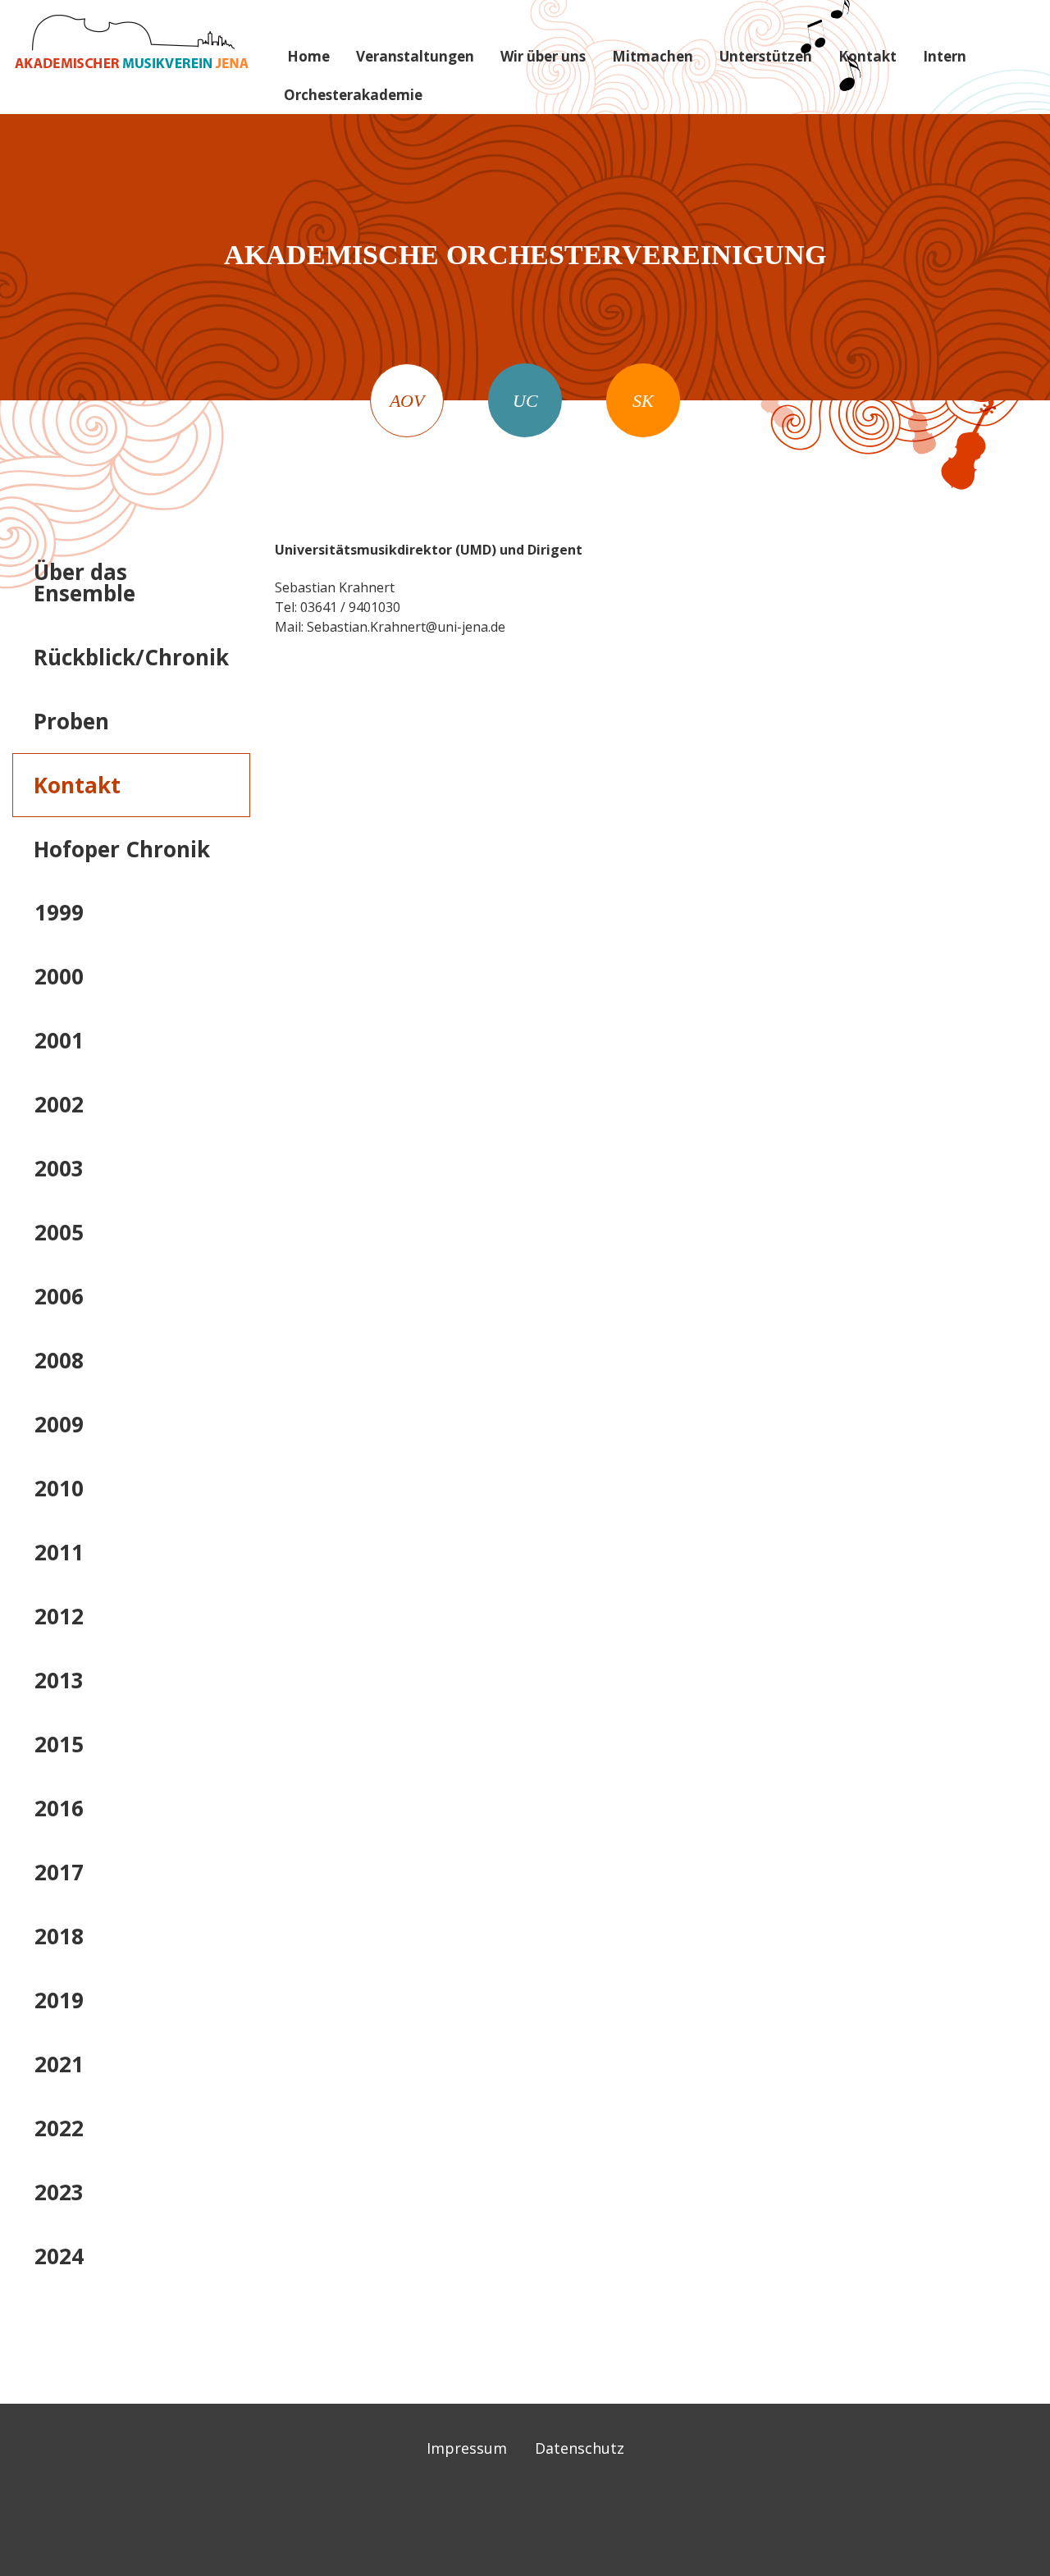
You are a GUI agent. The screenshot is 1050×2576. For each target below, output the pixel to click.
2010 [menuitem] (59, 1488)
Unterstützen (766, 56)
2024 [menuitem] (59, 2256)
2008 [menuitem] (59, 1360)
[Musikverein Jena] (131, 41)
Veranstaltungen (415, 56)
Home (308, 56)
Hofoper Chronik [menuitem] (122, 849)
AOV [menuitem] (407, 401)
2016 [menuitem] (59, 1808)
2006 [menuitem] (59, 1296)
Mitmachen (653, 56)
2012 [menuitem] (59, 1616)
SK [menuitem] (643, 401)
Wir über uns (543, 56)
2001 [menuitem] (59, 1040)
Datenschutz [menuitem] (580, 2448)
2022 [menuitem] (59, 2128)
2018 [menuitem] (59, 1936)
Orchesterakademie (353, 95)
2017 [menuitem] (59, 1872)
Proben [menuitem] (71, 721)
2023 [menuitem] (59, 2192)
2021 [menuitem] (59, 2064)
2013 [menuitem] (59, 1680)
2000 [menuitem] (59, 976)
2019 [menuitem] (59, 2000)
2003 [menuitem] (59, 1168)
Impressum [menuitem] (467, 2448)
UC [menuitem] (525, 401)
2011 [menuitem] (59, 1552)
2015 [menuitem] (59, 1744)
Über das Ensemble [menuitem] (84, 582)
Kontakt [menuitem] (77, 785)
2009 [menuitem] (59, 1424)
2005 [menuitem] (59, 1232)
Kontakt (867, 56)
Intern (945, 56)
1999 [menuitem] (59, 912)
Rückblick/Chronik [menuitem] (131, 657)
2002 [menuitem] (59, 1104)
